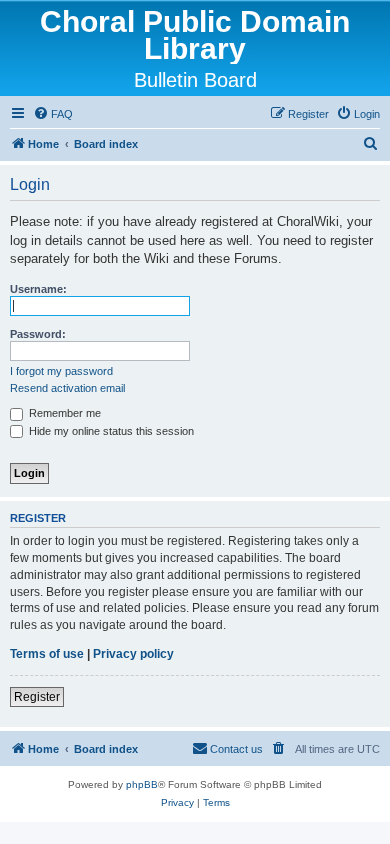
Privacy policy (133, 654)
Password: (38, 334)
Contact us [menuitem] (236, 749)
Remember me (63, 413)
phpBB (142, 784)
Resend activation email (67, 388)
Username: (38, 289)
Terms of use (47, 654)
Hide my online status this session (110, 431)
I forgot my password (61, 371)
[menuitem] (53, 114)
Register (37, 697)
